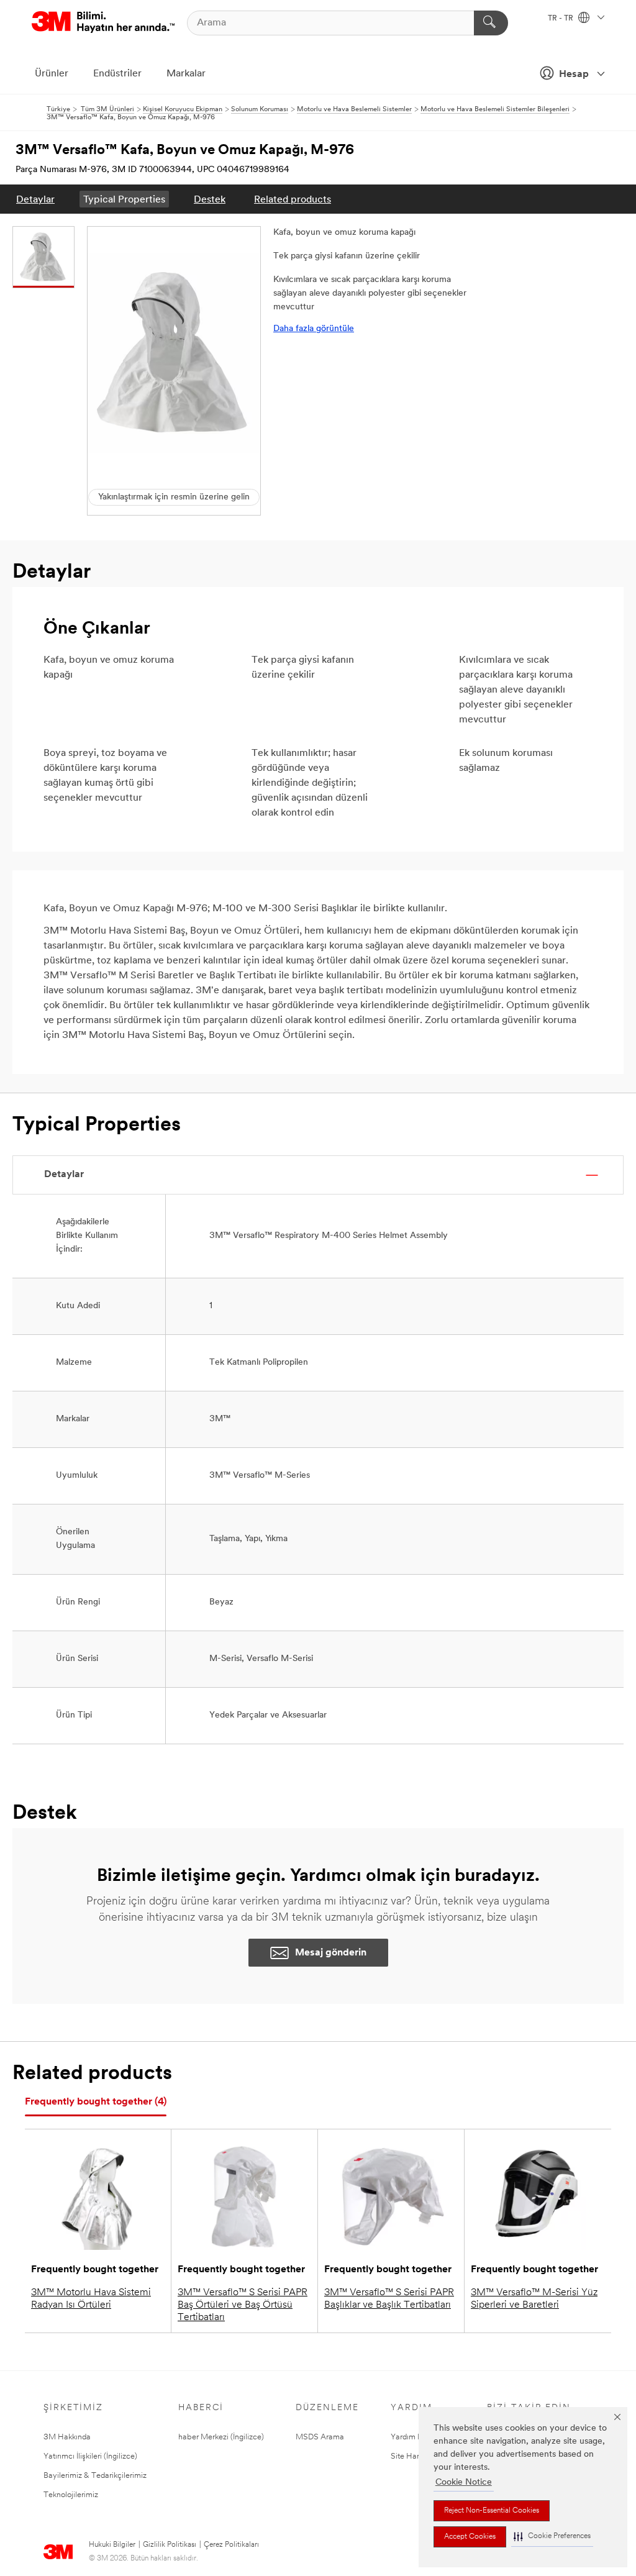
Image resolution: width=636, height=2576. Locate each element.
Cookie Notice (464, 2483)
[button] (552, 2537)
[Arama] (491, 23)
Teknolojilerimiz (71, 2495)
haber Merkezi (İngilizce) (221, 2437)
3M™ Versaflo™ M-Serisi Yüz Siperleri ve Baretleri (534, 2299)
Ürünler (52, 74)
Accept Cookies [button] (470, 2537)
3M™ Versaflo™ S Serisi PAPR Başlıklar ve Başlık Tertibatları (389, 2299)
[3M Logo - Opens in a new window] (103, 23)
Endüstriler (117, 74)
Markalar (186, 74)
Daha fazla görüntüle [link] (314, 329)
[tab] (96, 2102)
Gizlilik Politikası (170, 2545)
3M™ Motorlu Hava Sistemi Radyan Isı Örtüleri (91, 2299)
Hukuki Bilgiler (112, 2545)
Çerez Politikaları (231, 2545)
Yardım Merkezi (418, 2437)
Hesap (574, 75)
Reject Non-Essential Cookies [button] (492, 2511)
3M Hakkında (67, 2437)
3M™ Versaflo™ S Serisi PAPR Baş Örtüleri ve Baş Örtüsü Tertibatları (243, 2305)
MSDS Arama (320, 2437)
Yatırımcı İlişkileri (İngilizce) (90, 2456)
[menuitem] (35, 199)
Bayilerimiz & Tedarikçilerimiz (95, 2476)
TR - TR (561, 19)
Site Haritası (412, 2456)
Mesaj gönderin (331, 1953)
